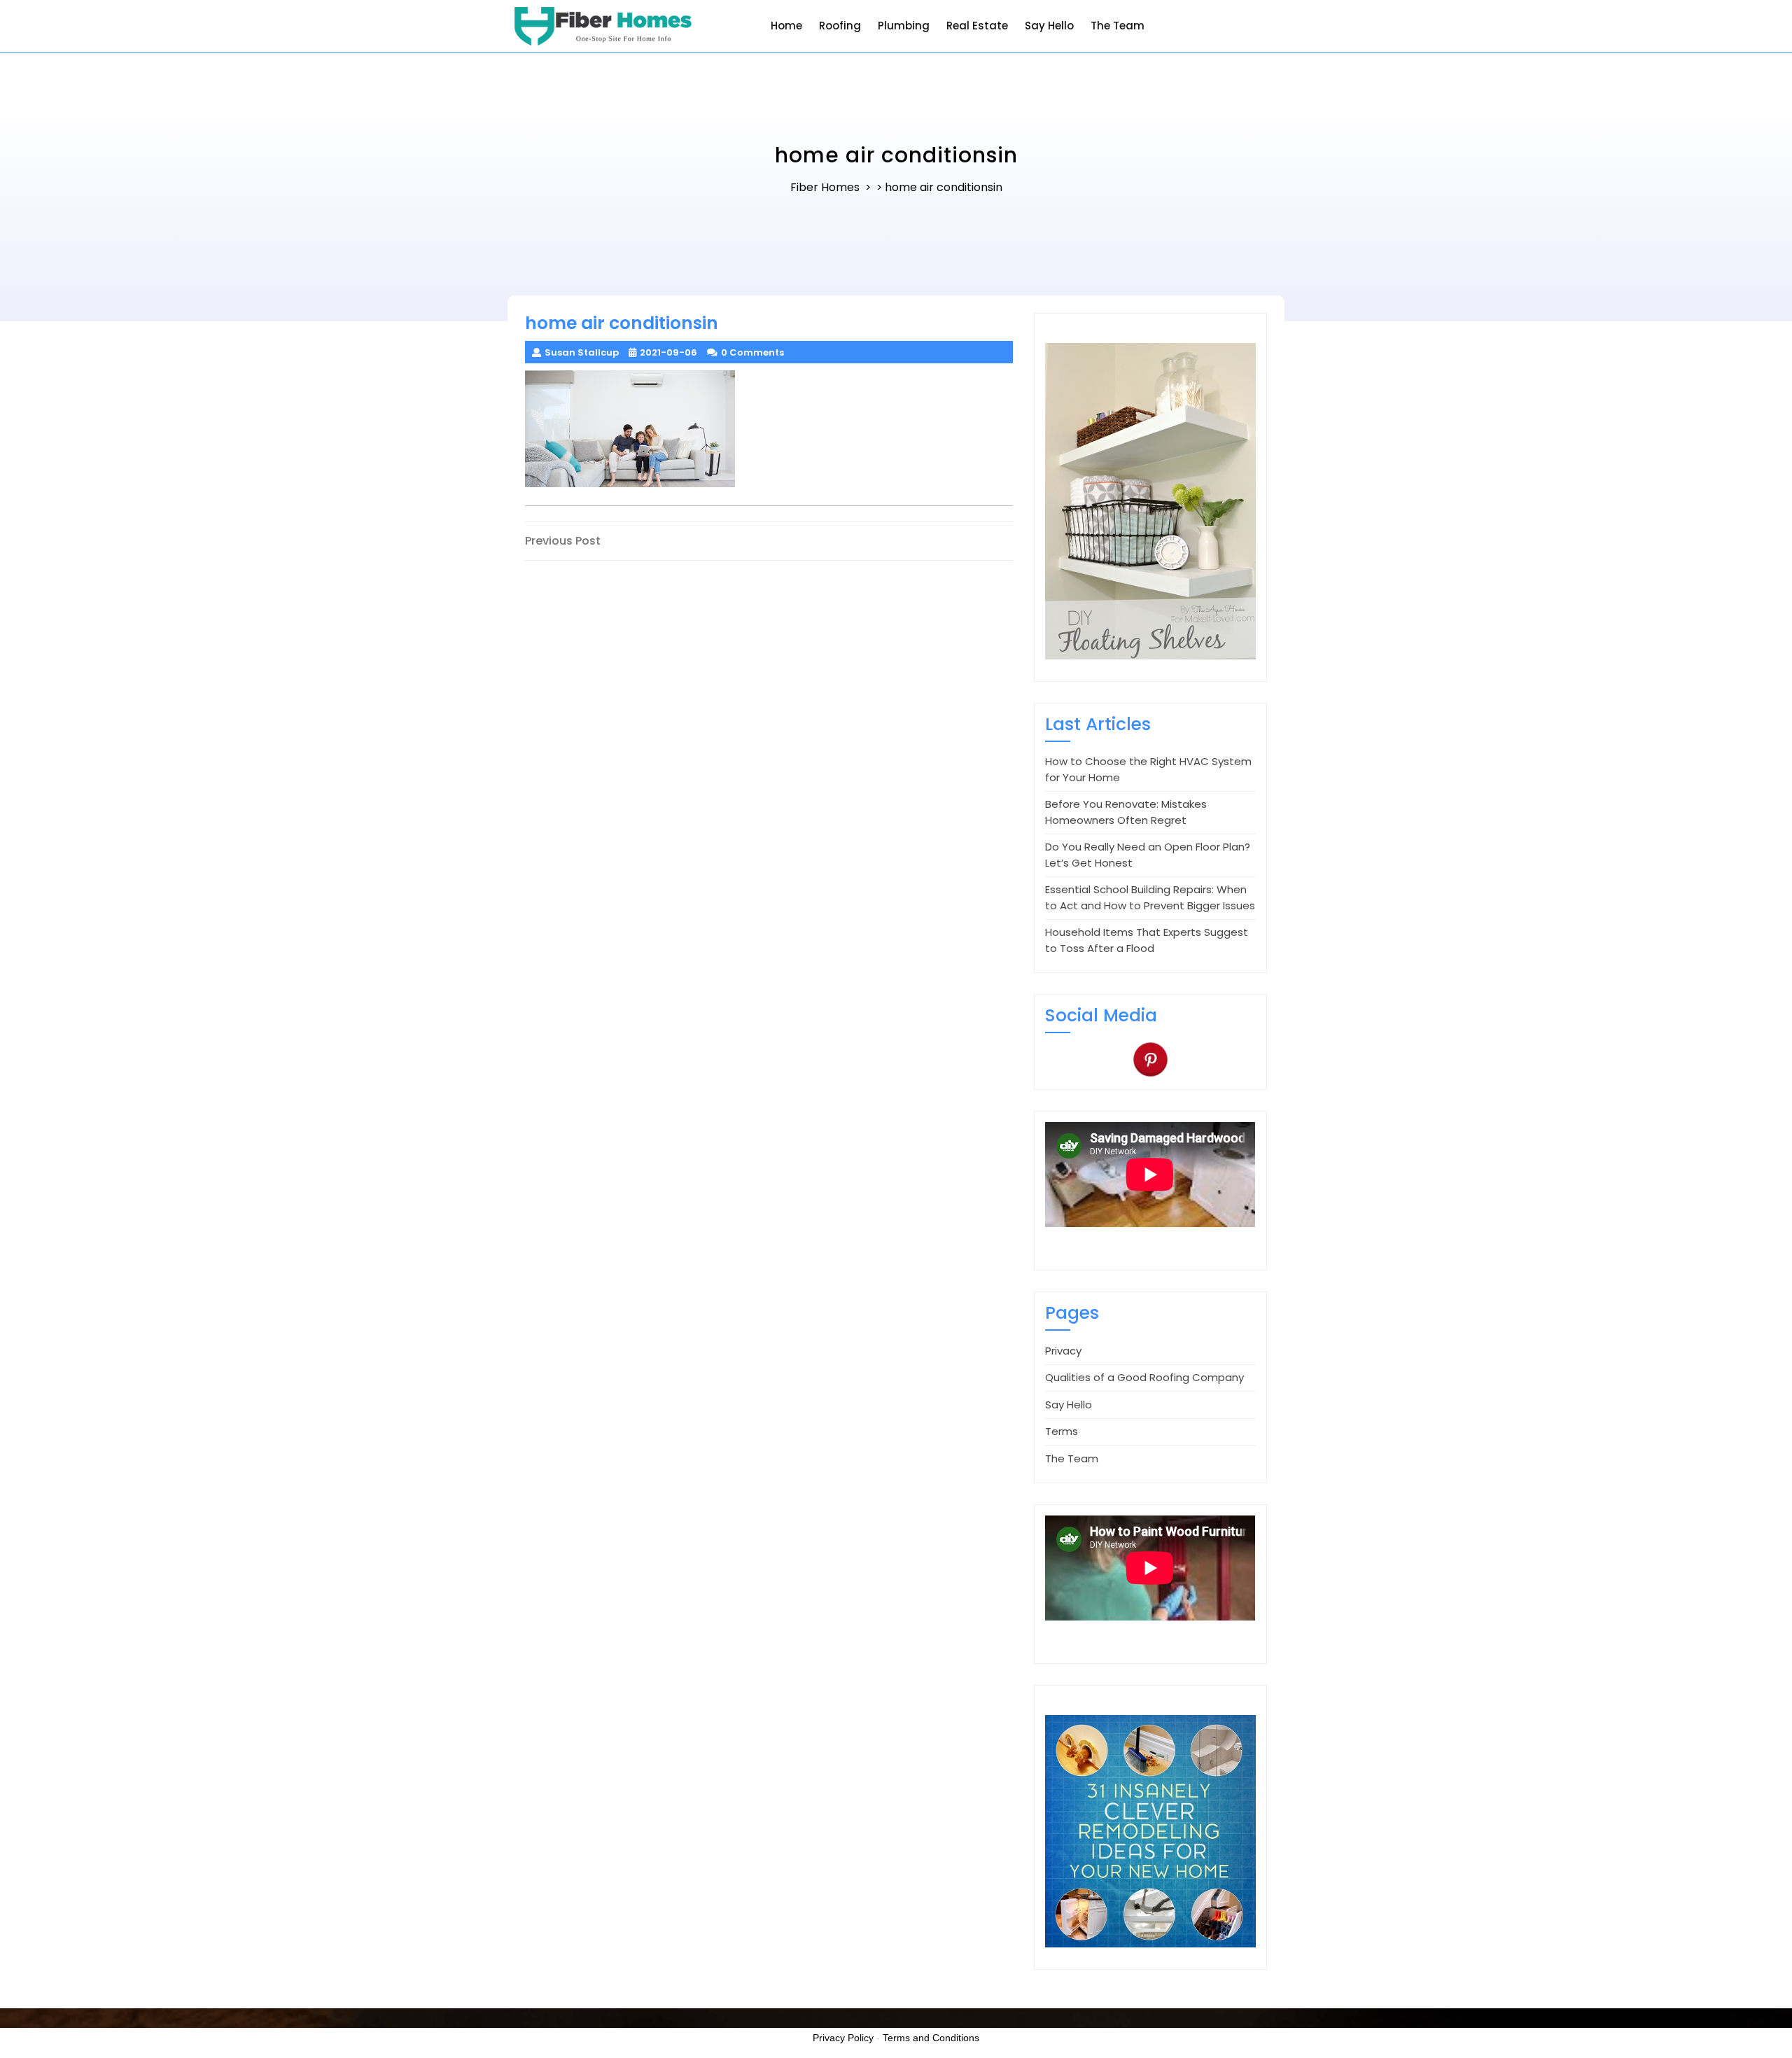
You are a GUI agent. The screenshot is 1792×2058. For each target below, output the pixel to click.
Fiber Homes (825, 187)
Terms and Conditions (931, 2038)
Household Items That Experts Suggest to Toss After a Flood (1147, 940)
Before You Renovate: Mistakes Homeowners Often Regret (1126, 812)
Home (786, 26)
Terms (1062, 1431)
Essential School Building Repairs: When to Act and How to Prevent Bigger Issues (1150, 897)
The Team (1118, 26)
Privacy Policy (843, 2038)
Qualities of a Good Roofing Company (1144, 1377)
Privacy (1063, 1351)
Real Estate (977, 26)
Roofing (840, 26)
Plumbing (904, 26)
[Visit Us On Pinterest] (1150, 1058)
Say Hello (1049, 26)
